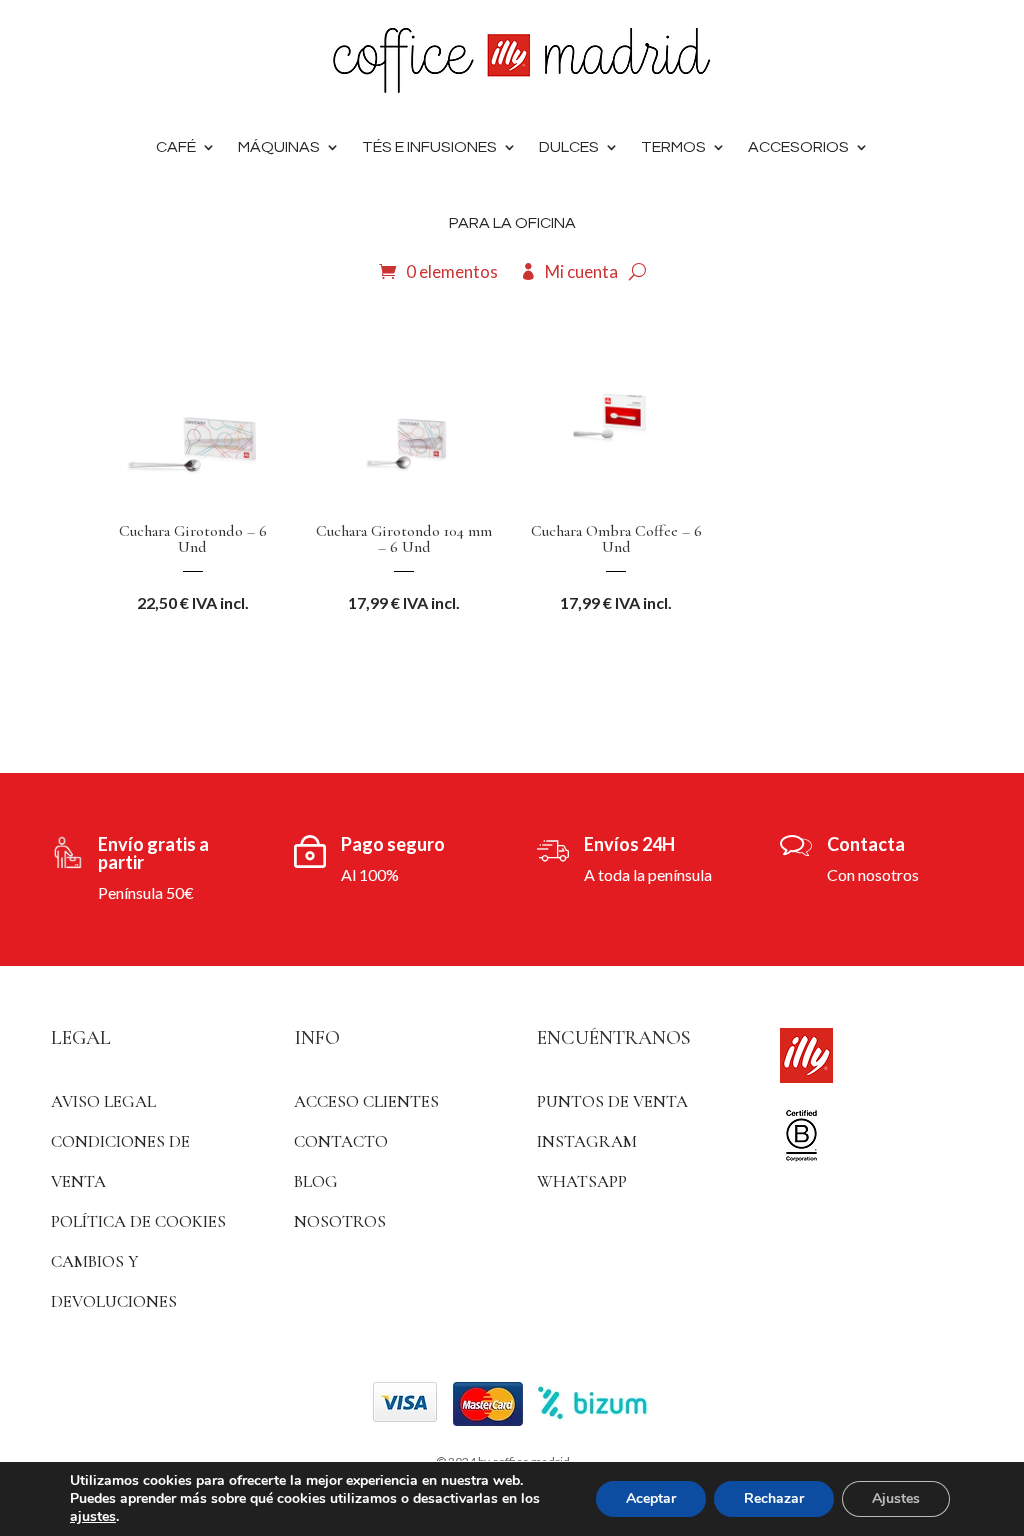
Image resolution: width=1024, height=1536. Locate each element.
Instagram (587, 1141)
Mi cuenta (581, 271)
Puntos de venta (612, 1101)
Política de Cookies (138, 1221)
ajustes (93, 1517)
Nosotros (340, 1221)
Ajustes (896, 1498)
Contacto (341, 1141)
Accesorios (798, 147)
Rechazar (774, 1498)
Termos (673, 147)
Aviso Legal (103, 1101)
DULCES (569, 147)
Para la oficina (512, 223)
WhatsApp (582, 1181)
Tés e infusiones (429, 147)
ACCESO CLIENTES (366, 1101)
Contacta (866, 844)
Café (176, 147)
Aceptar (651, 1498)
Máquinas (279, 147)
